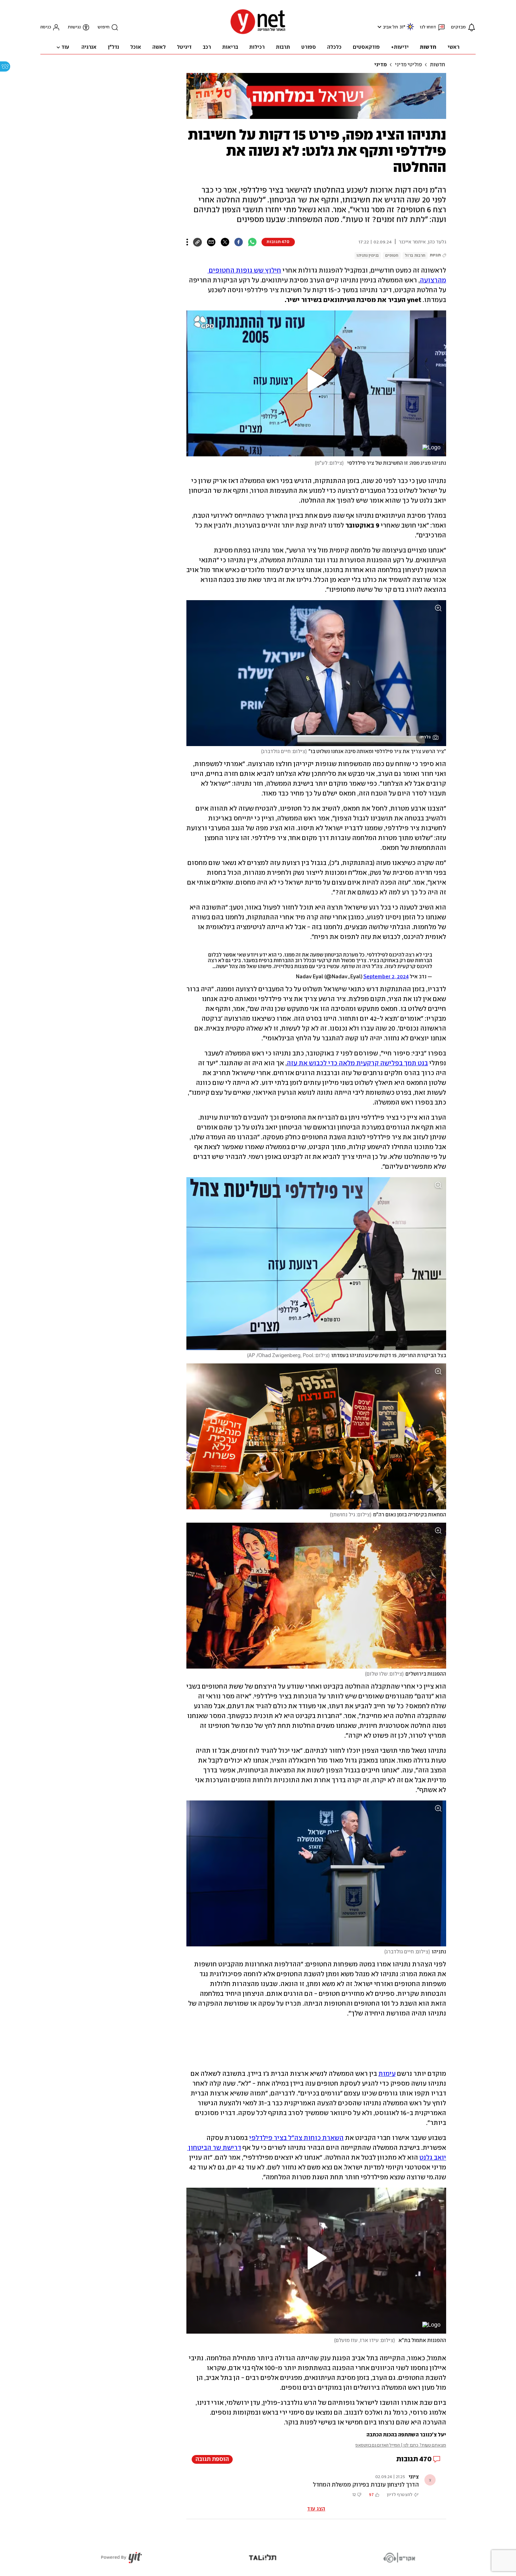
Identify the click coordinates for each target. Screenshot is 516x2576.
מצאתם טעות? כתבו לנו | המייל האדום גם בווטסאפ (401, 2445)
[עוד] (187, 242)
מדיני (381, 65)
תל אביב (391, 27)
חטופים (392, 256)
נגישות (74, 27)
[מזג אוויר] (410, 30)
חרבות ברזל (415, 256)
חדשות (438, 65)
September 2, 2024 (386, 977)
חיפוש (104, 27)
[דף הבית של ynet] (258, 33)
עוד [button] (65, 47)
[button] (379, 27)
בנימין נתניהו (368, 256)
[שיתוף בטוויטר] (225, 242)
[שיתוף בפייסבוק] (239, 242)
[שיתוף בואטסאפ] (252, 242)
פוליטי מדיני (408, 65)
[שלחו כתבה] (211, 242)
